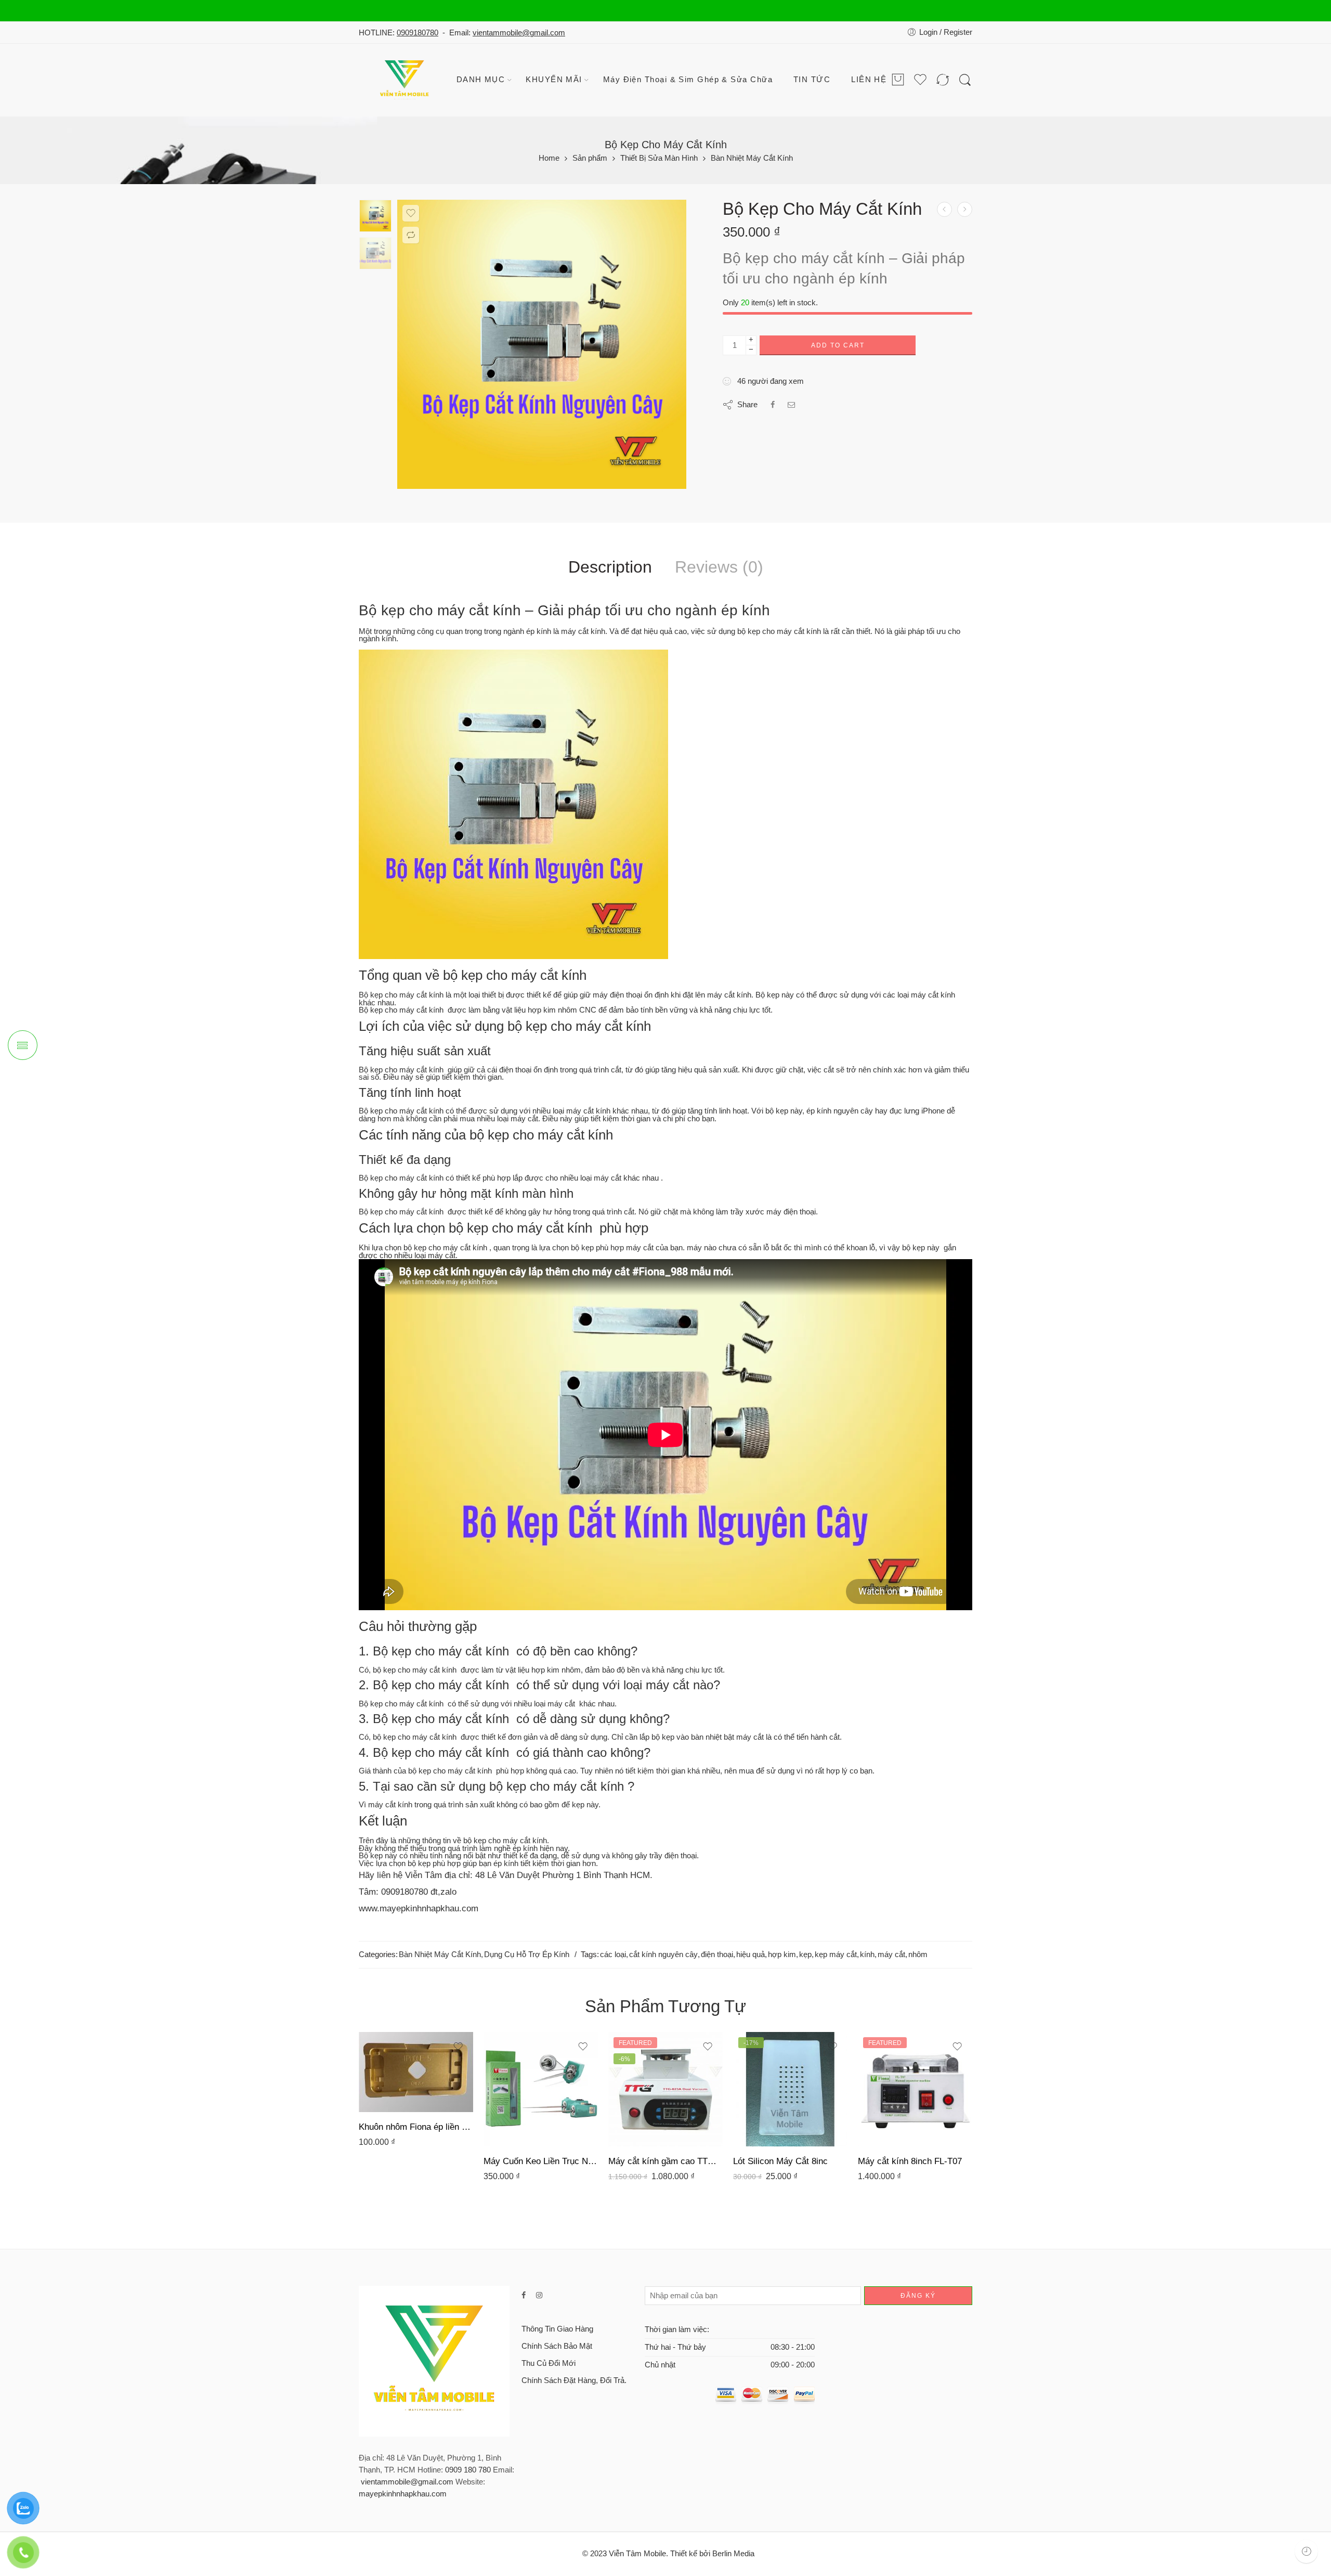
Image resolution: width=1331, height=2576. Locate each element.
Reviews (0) (719, 567)
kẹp (805, 1954)
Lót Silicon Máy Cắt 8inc (780, 2161)
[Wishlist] (411, 213)
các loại (613, 1954)
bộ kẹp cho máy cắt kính (515, 975)
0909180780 (417, 33)
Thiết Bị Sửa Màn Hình (659, 158)
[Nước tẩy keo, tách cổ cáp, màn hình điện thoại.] (944, 209)
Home (549, 158)
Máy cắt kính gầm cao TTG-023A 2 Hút (665, 2161)
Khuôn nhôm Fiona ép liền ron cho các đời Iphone (416, 2127)
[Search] (965, 80)
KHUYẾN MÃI (554, 80)
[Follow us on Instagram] (539, 2295)
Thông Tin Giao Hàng (557, 2329)
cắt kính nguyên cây (663, 1954)
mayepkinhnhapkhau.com (403, 2494)
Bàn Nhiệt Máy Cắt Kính (752, 158)
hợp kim (782, 1954)
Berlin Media (733, 2554)
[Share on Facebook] (773, 405)
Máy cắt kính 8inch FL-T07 (910, 2161)
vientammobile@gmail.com (519, 33)
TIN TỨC (812, 80)
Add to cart (838, 345)
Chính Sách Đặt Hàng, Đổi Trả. (574, 2380)
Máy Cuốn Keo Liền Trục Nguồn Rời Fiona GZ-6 (541, 2161)
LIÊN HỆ (869, 80)
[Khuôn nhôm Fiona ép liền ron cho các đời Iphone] (416, 2072)
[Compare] (411, 235)
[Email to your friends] (792, 405)
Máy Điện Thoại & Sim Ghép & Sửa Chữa (688, 80)
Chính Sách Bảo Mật (557, 2346)
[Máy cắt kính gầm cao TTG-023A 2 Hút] (665, 2089)
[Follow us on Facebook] (524, 2295)
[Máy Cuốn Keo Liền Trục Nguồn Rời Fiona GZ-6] (541, 2089)
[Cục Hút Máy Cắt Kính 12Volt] (965, 209)
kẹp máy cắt (836, 1954)
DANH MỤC (481, 80)
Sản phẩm (590, 158)
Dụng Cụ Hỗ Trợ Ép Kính (527, 1954)
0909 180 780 (468, 2470)
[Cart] (898, 80)
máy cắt (891, 1954)
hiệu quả (751, 1954)
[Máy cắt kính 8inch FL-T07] (915, 2089)
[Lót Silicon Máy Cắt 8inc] (790, 2089)
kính (867, 1954)
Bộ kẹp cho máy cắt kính (440, 610)
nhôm (918, 1954)
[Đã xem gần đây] (1306, 2551)
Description (610, 567)
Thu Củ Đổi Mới (549, 2363)
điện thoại (717, 1954)
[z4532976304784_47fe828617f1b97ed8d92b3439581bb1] (375, 216)
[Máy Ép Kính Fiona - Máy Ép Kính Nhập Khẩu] (406, 80)
